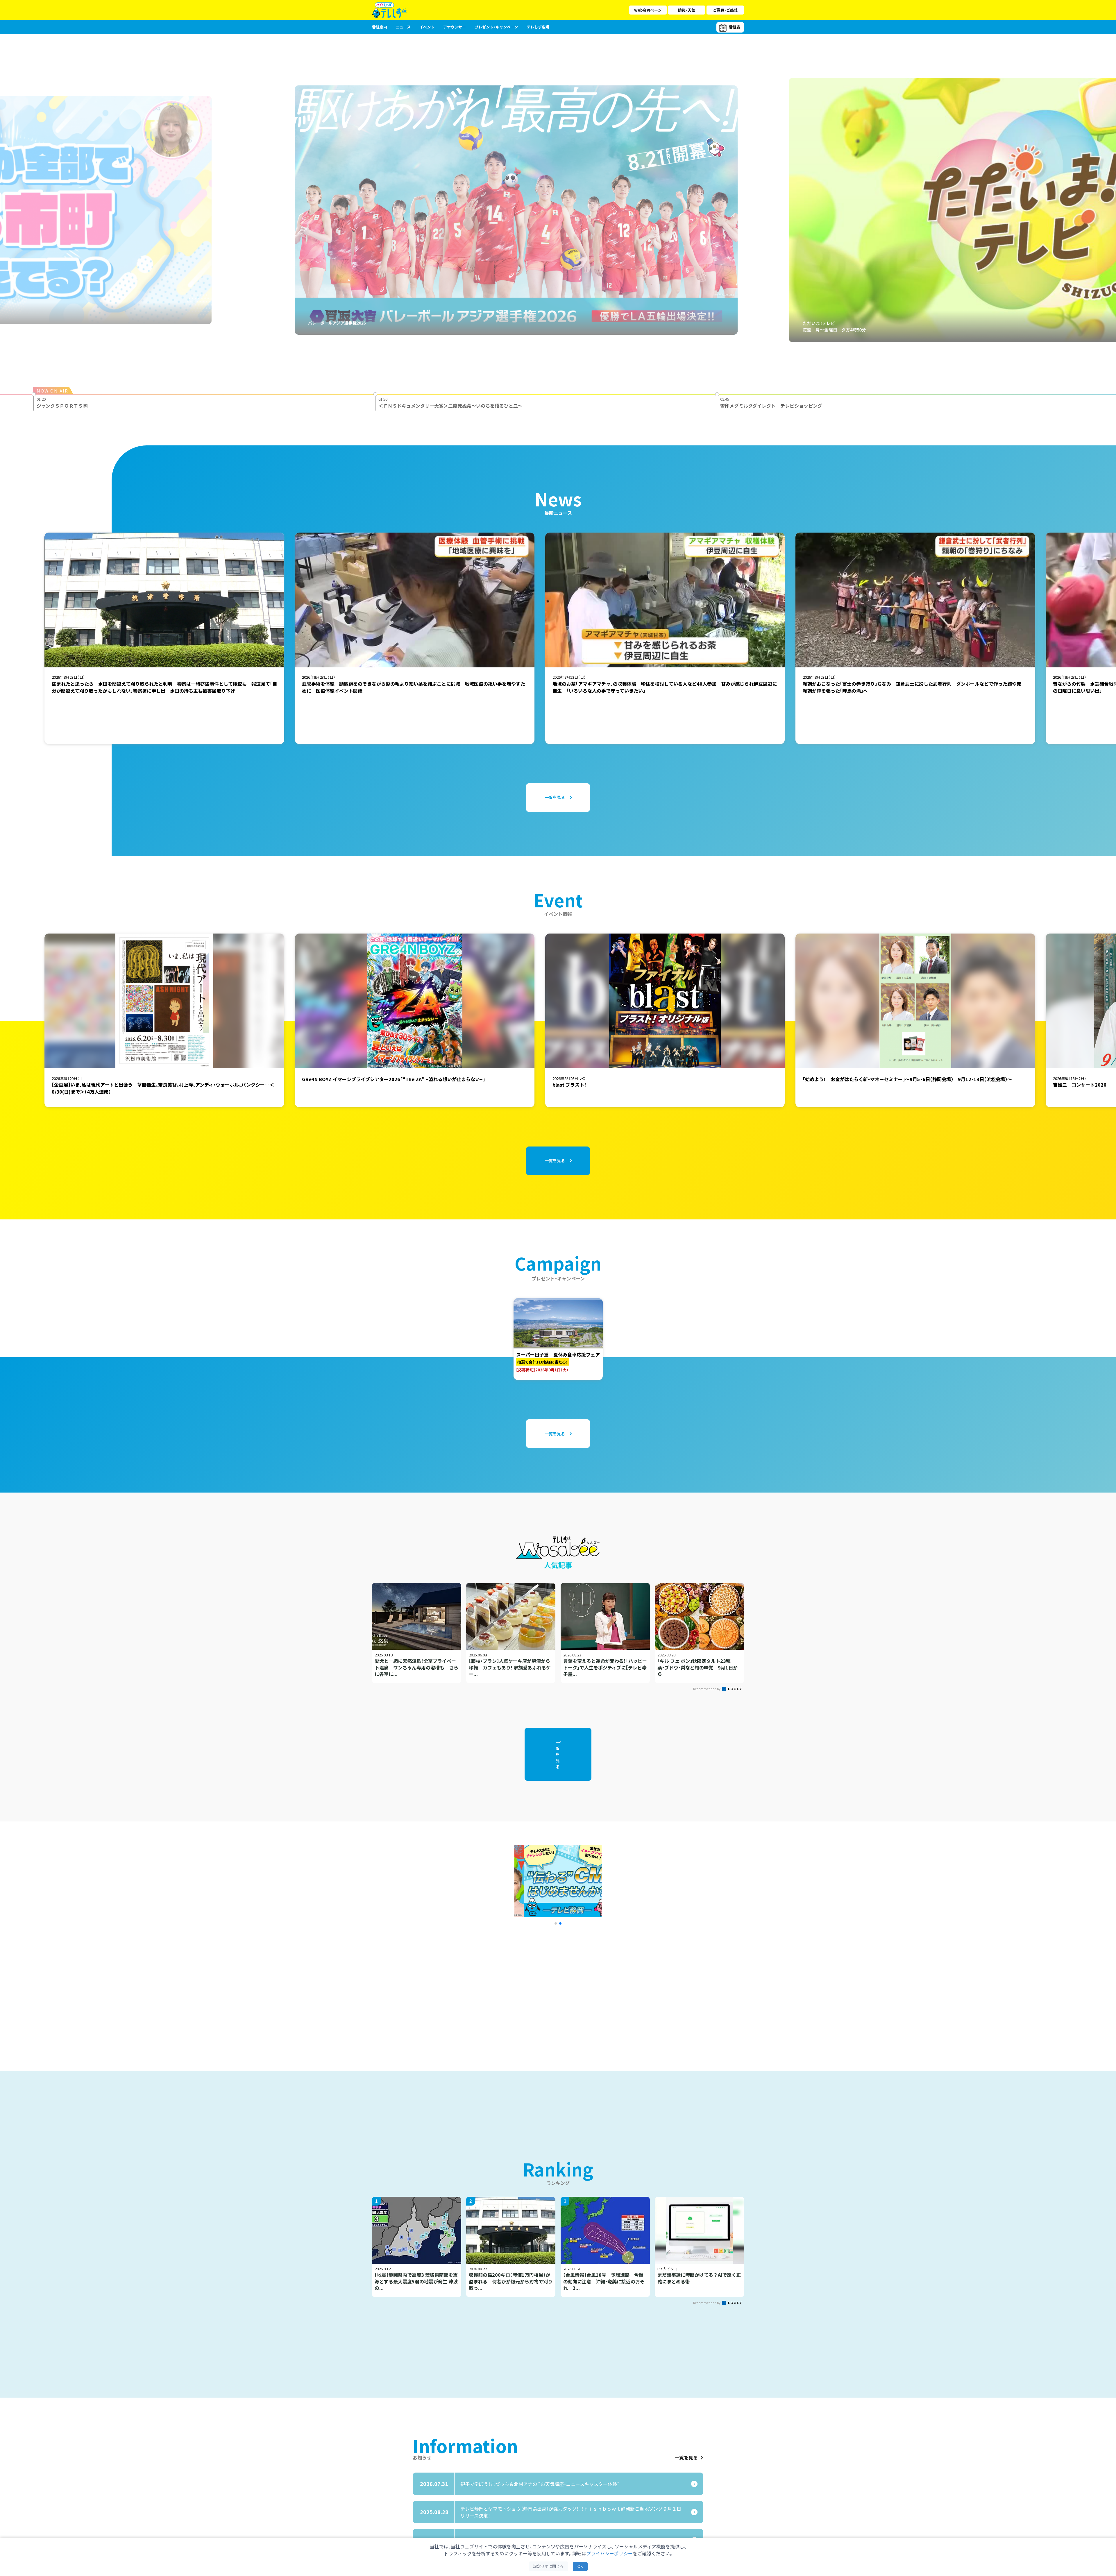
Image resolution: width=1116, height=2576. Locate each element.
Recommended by (707, 1689)
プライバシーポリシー (609, 2553)
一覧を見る (686, 2457)
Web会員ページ (648, 10)
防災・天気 (687, 10)
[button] (556, 1923)
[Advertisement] (495, 1986)
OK (580, 2567)
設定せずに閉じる (548, 2566)
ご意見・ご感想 (725, 10)
